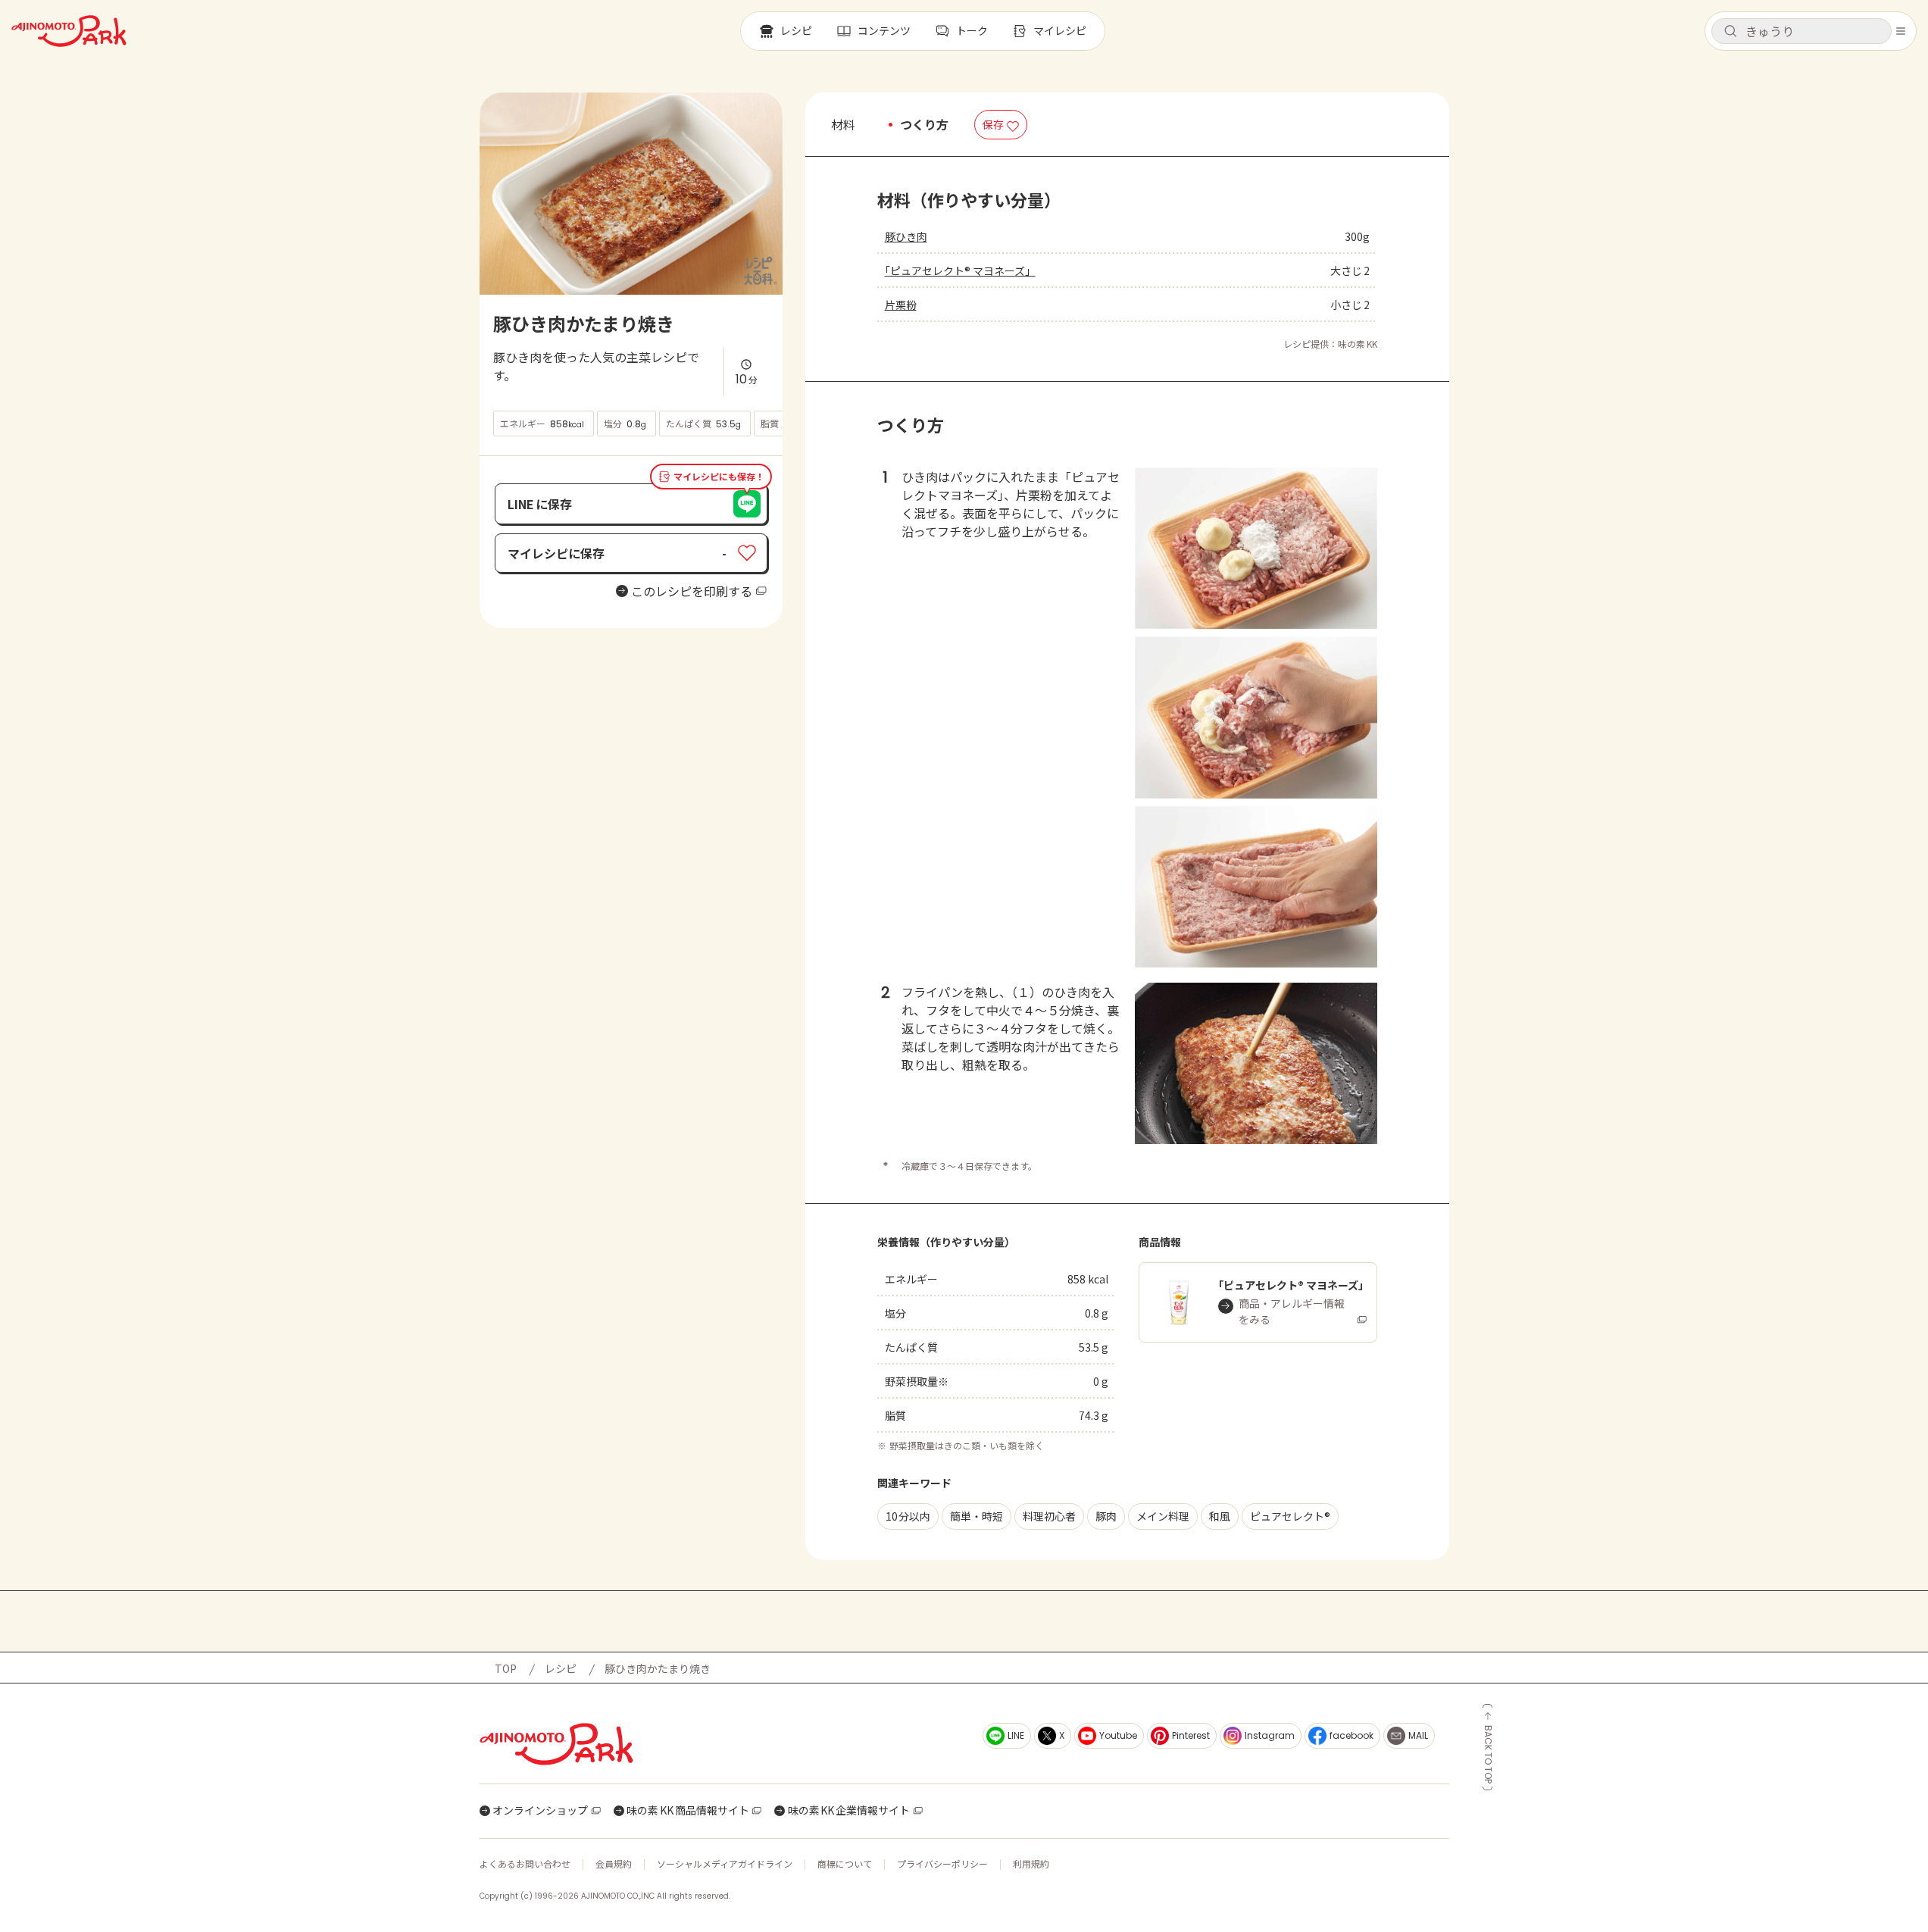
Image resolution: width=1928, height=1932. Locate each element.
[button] (1801, 31)
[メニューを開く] (1901, 31)
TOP (506, 1668)
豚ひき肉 (906, 236)
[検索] (1730, 32)
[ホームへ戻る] (69, 31)
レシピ (561, 1668)
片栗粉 (901, 305)
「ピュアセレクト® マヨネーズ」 (960, 270)
